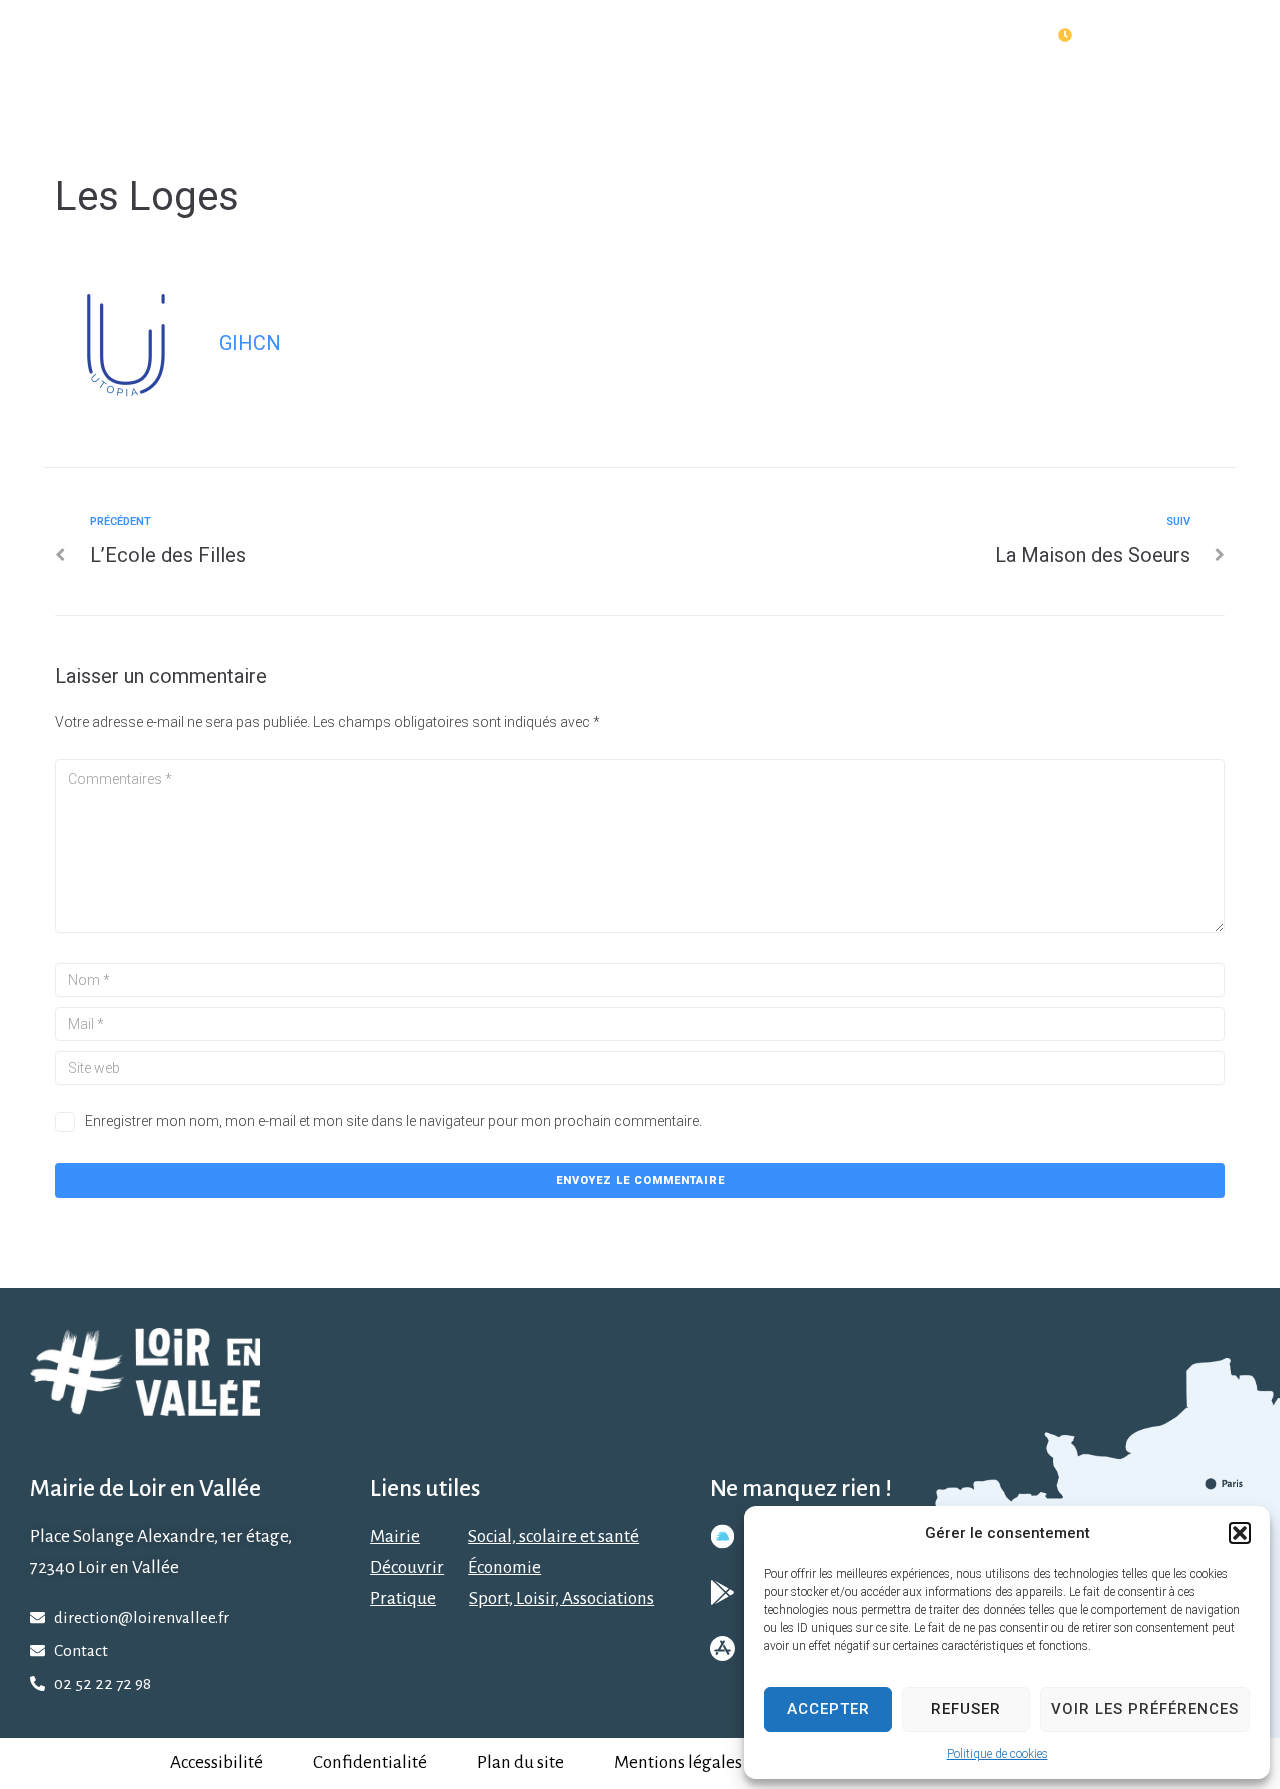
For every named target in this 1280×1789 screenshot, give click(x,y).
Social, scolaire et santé (553, 1536)
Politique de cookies (997, 1754)
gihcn (250, 343)
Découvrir (407, 1567)
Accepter (828, 1709)
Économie (504, 1567)
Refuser (966, 1709)
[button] (1240, 1533)
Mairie (395, 1536)
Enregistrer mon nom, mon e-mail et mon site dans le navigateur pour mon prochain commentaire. (393, 1121)
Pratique (403, 1598)
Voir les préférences (1145, 1709)
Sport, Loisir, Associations (561, 1598)
